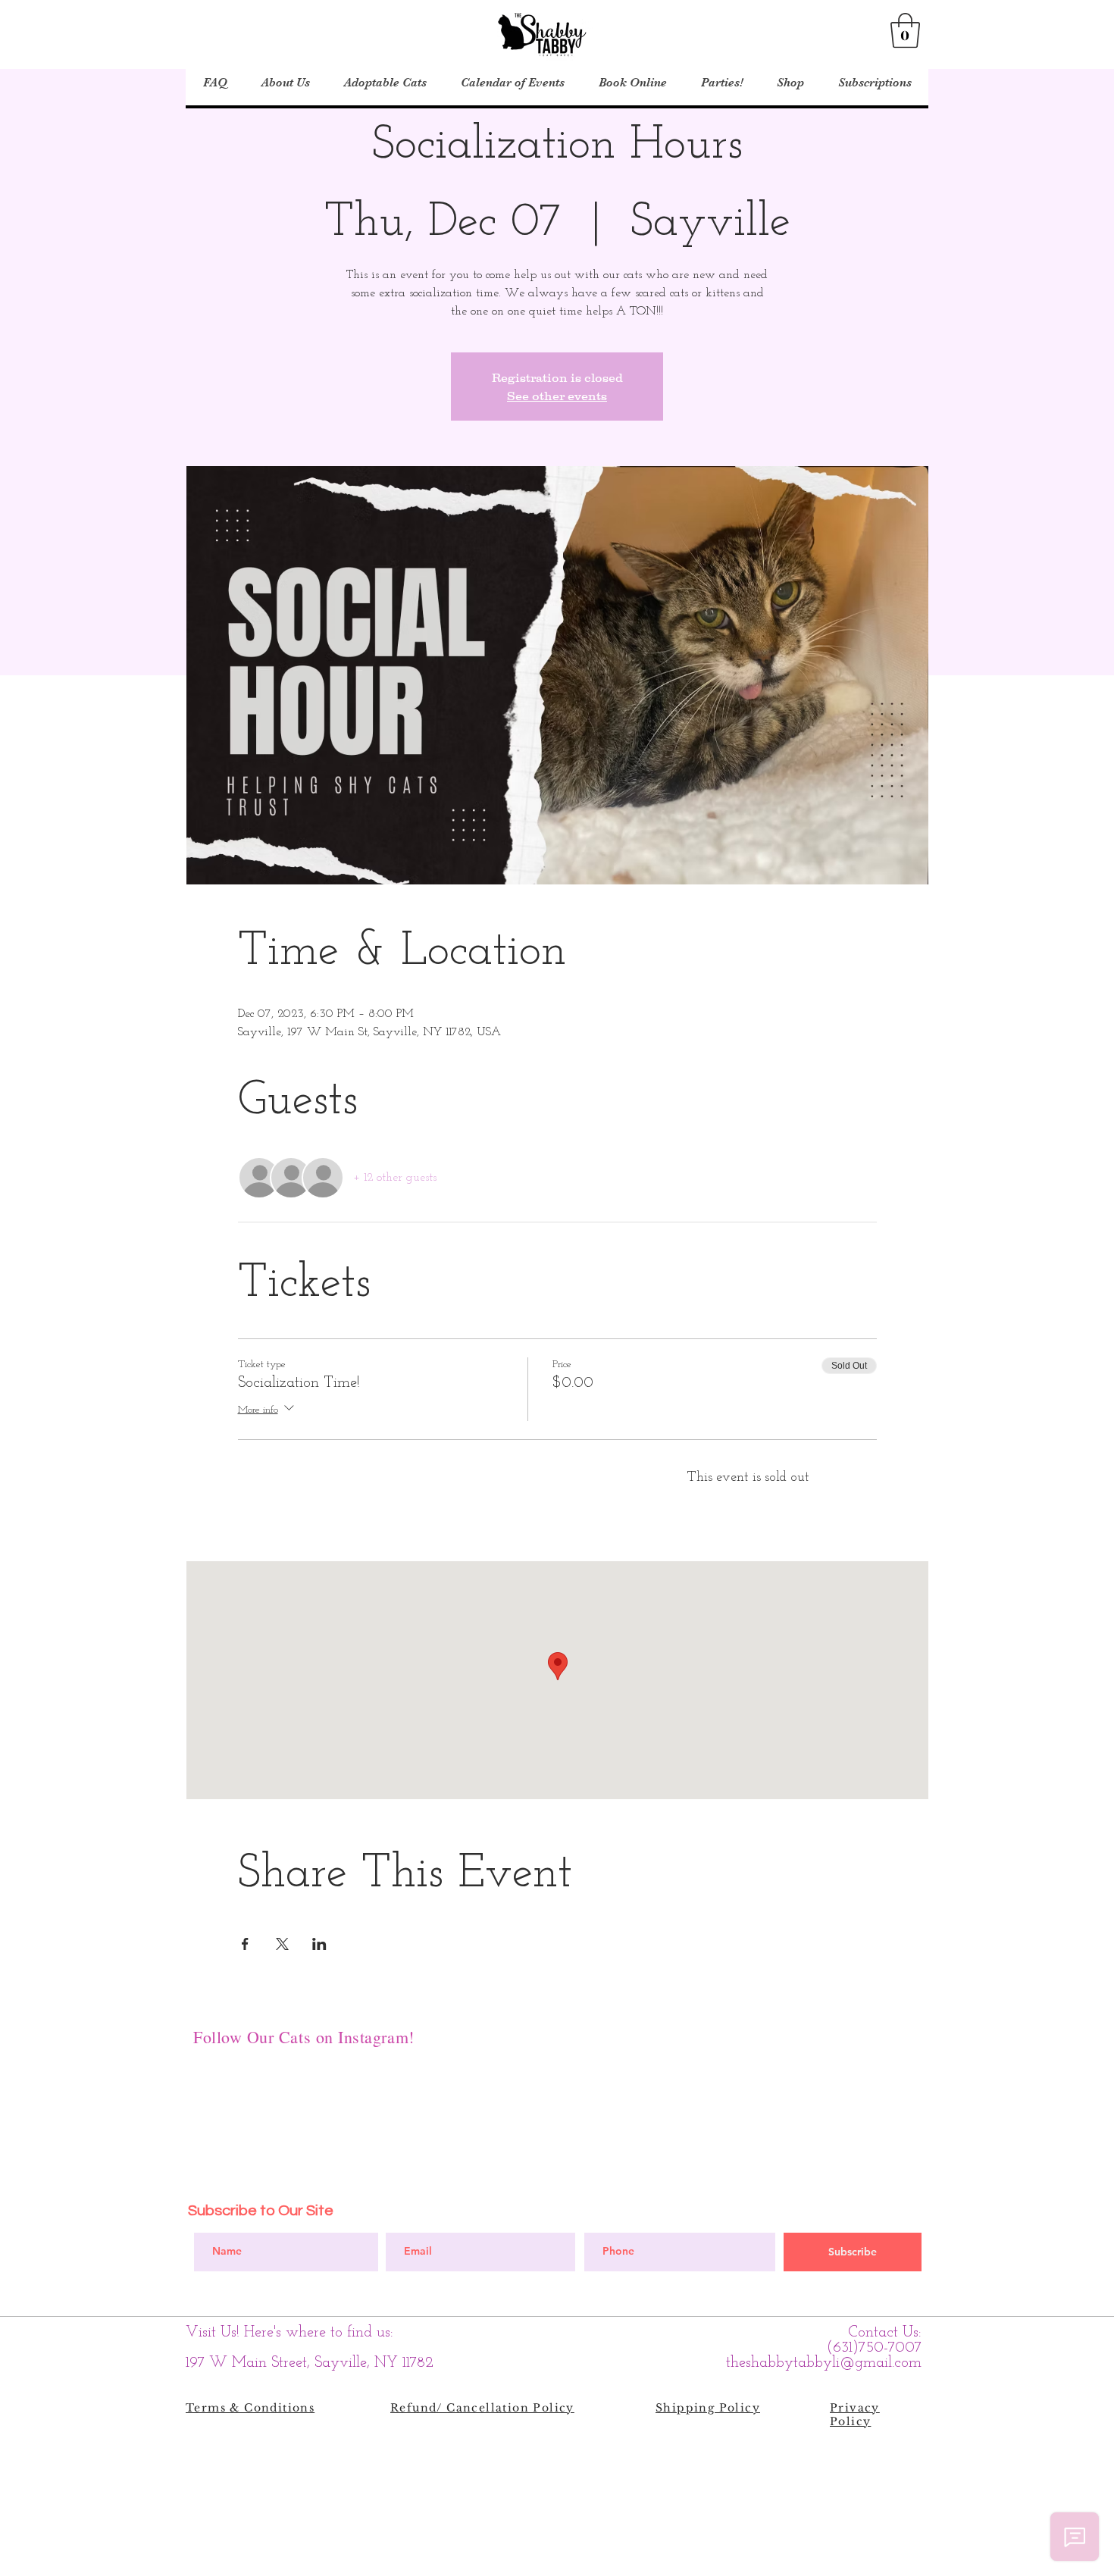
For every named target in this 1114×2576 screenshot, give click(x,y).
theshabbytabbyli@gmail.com (824, 2363)
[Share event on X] (282, 1944)
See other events (557, 396)
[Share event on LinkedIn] (319, 1944)
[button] (905, 30)
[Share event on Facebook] (245, 1944)
